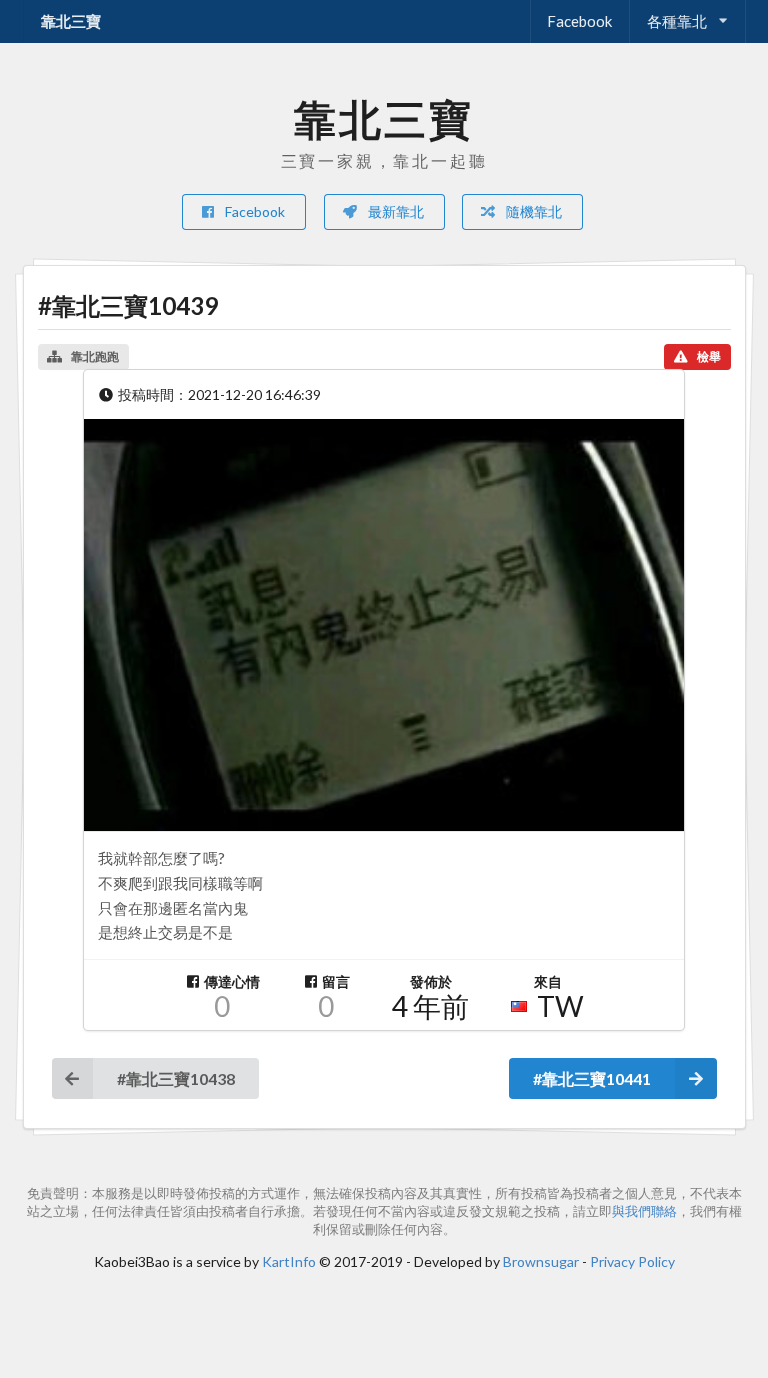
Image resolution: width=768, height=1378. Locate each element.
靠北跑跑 (95, 356)
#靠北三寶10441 (592, 1078)
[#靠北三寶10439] (384, 625)
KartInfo (289, 1261)
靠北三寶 (71, 21)
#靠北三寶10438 (176, 1078)
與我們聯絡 (644, 1211)
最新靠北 (394, 211)
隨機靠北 (532, 211)
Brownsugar (541, 1261)
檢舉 (709, 356)
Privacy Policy (632, 1261)
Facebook (579, 21)
